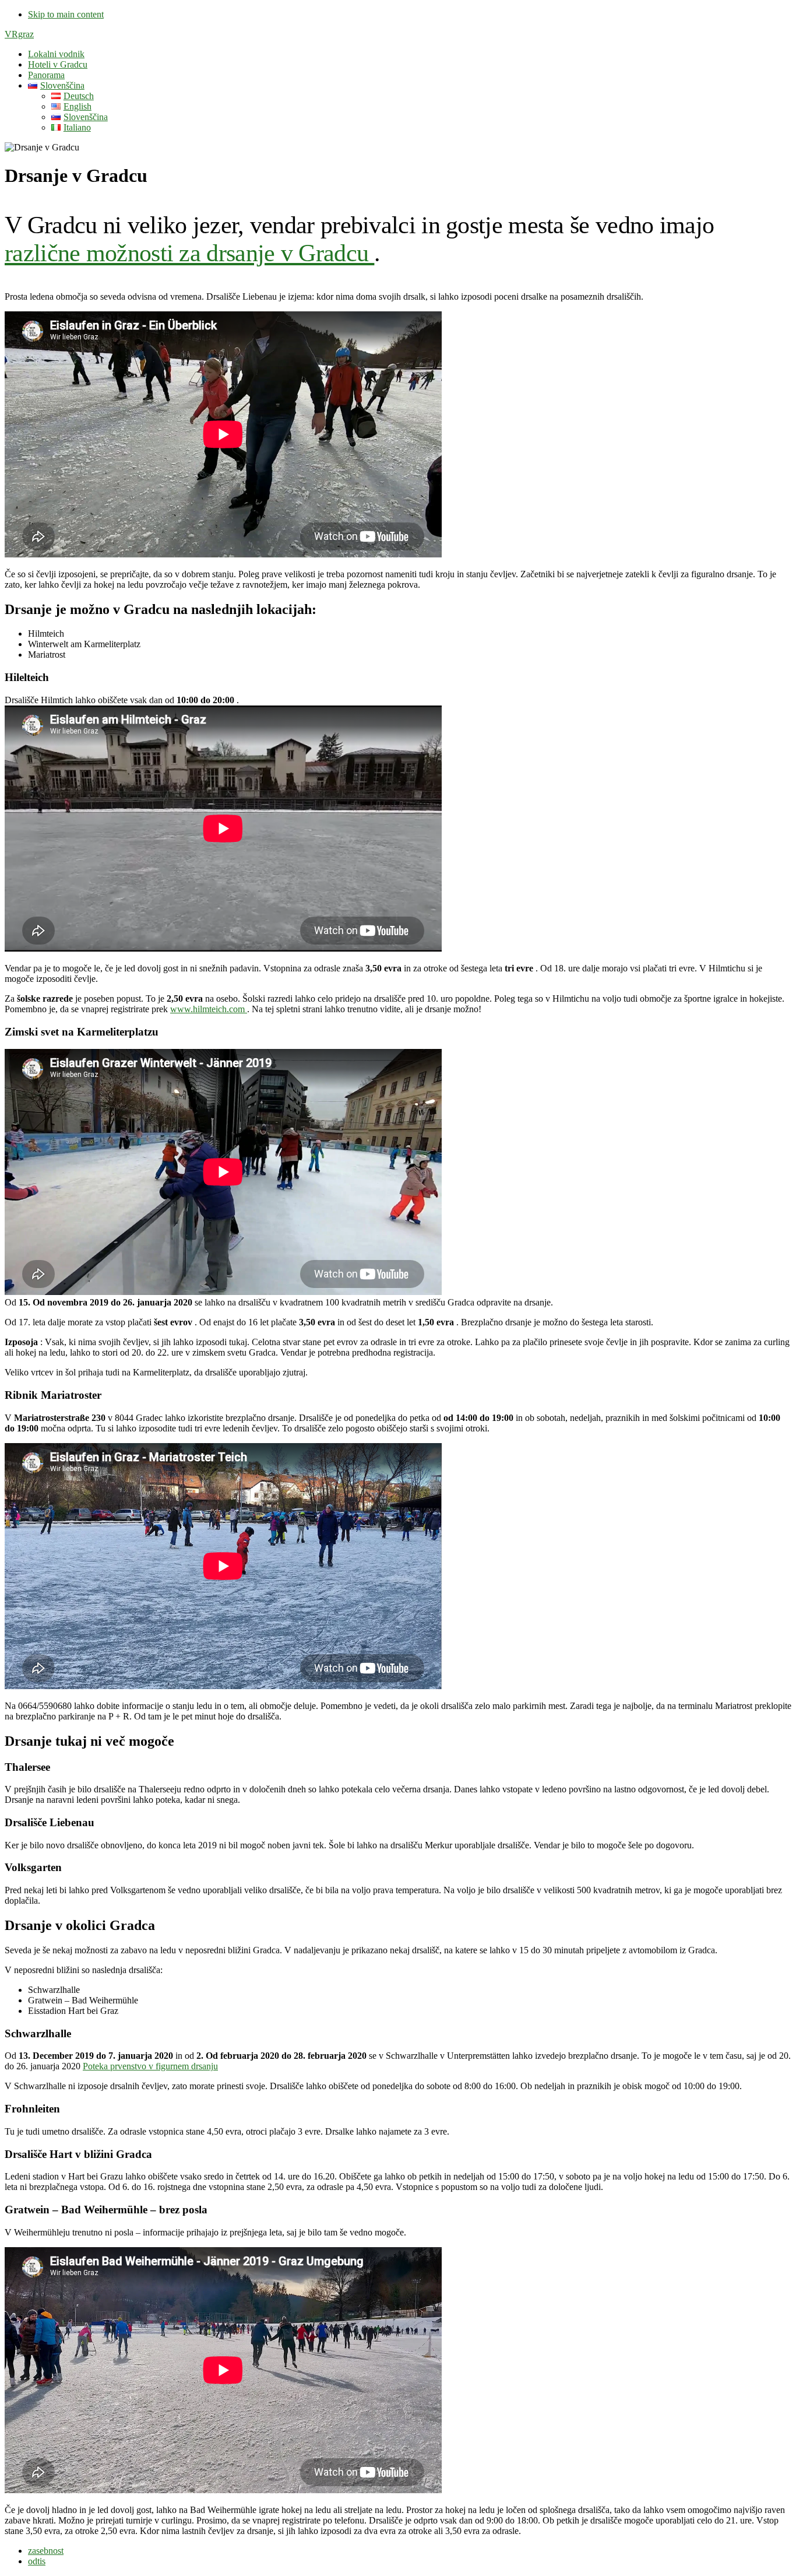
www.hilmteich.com (209, 1009)
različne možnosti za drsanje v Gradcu (189, 253)
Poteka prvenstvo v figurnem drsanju (150, 2066)
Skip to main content (66, 14)
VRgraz (19, 34)
